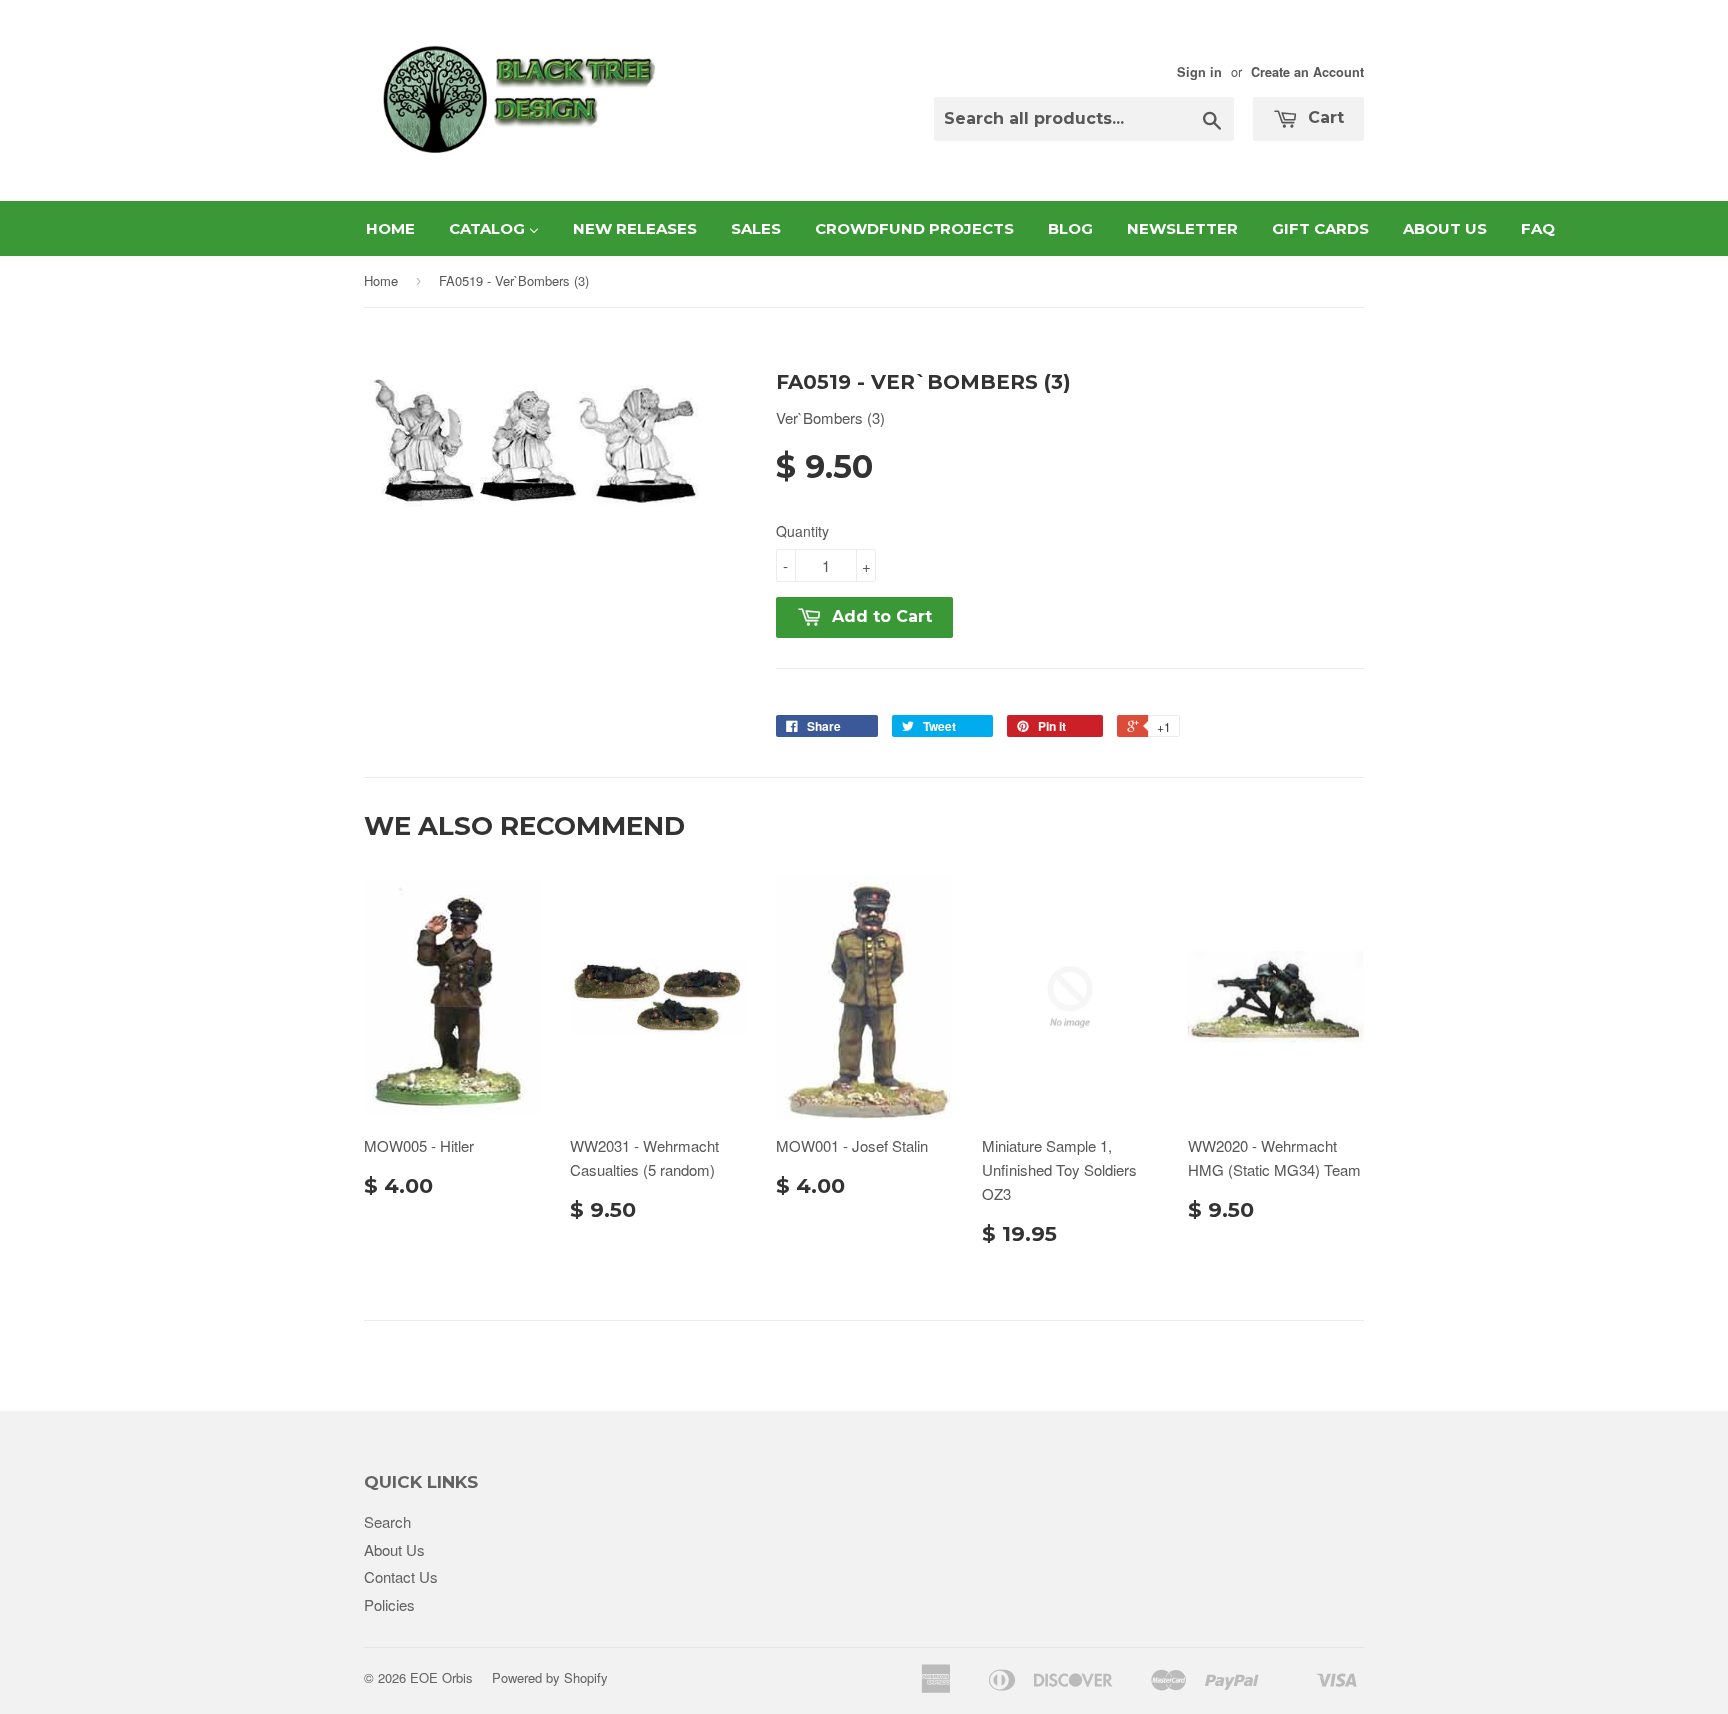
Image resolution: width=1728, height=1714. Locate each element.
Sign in (1199, 72)
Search (387, 1521)
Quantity (802, 531)
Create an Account (1307, 72)
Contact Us (401, 1576)
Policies (389, 1604)
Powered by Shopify (550, 1677)
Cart (1323, 117)
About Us (394, 1549)
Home (381, 280)
